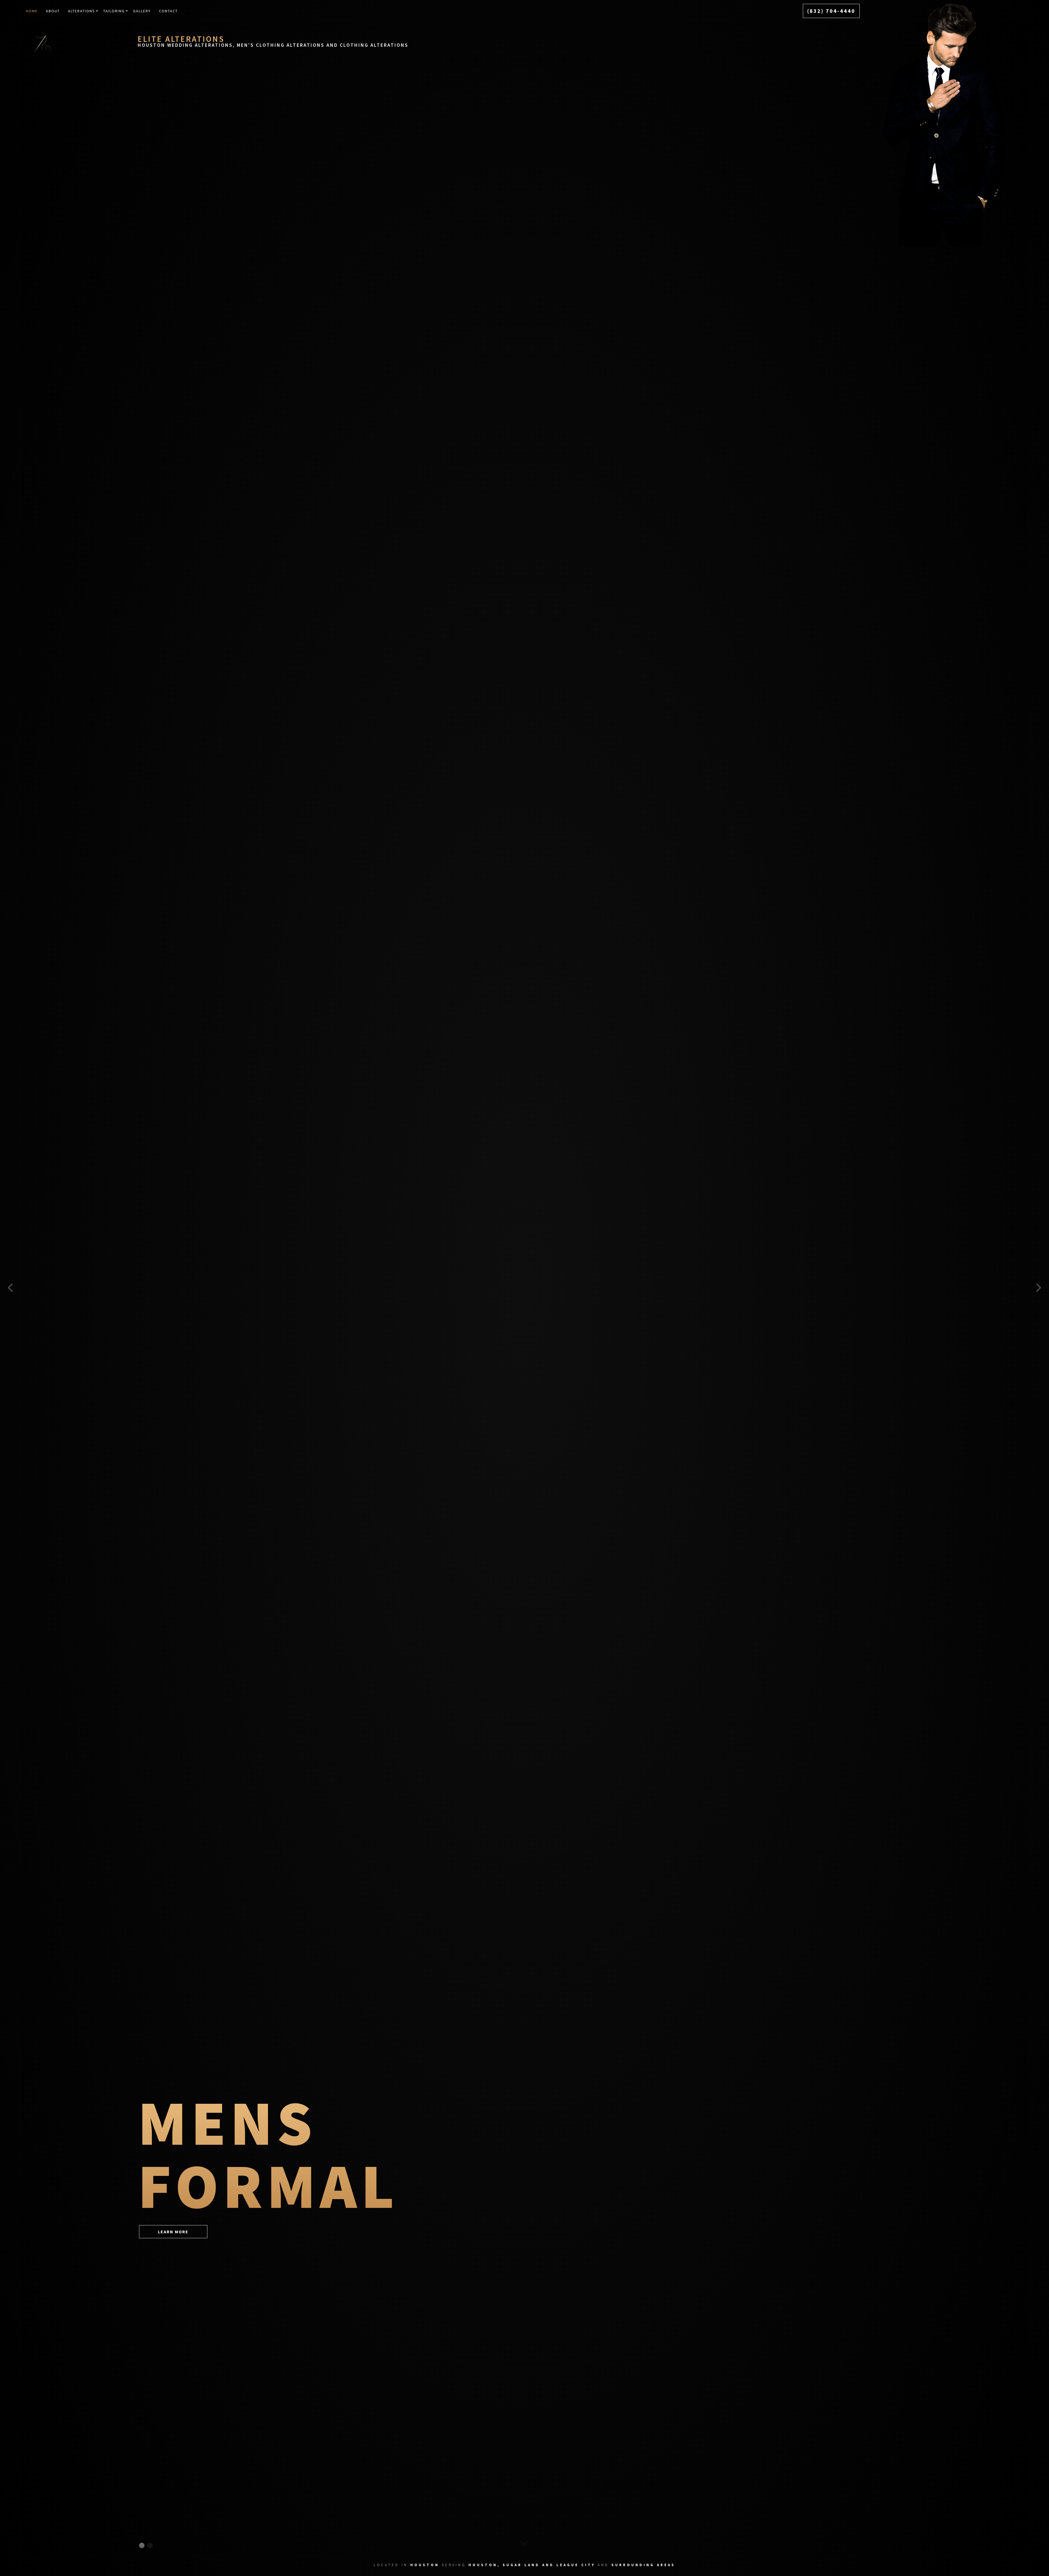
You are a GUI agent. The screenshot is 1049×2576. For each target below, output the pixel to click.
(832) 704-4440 (831, 11)
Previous (11, 1288)
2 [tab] (150, 2545)
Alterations (82, 11)
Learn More (173, 2232)
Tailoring (114, 11)
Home (32, 11)
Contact (168, 11)
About (53, 11)
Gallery (142, 11)
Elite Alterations (181, 39)
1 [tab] (142, 2545)
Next (1038, 1288)
